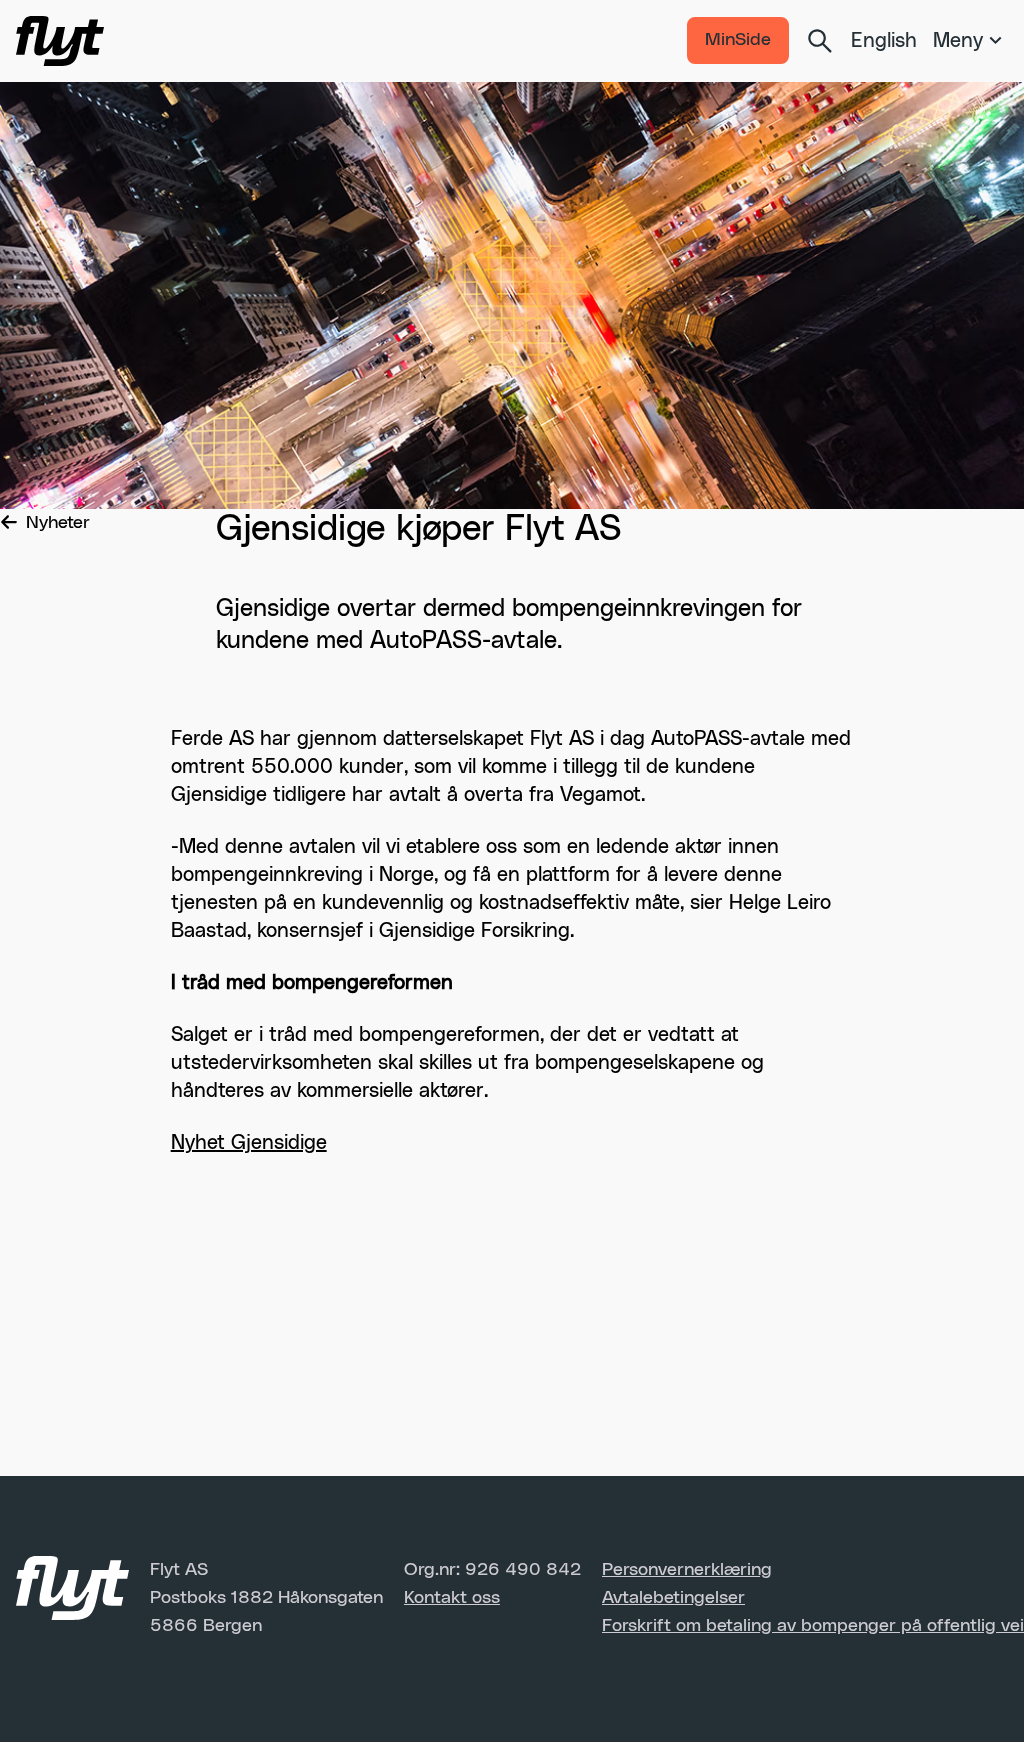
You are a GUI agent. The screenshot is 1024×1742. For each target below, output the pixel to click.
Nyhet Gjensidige (249, 1143)
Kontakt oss (452, 1598)
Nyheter (58, 523)
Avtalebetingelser (673, 1598)
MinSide (738, 40)
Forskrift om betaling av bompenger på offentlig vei (813, 1626)
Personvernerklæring (687, 1570)
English (884, 41)
